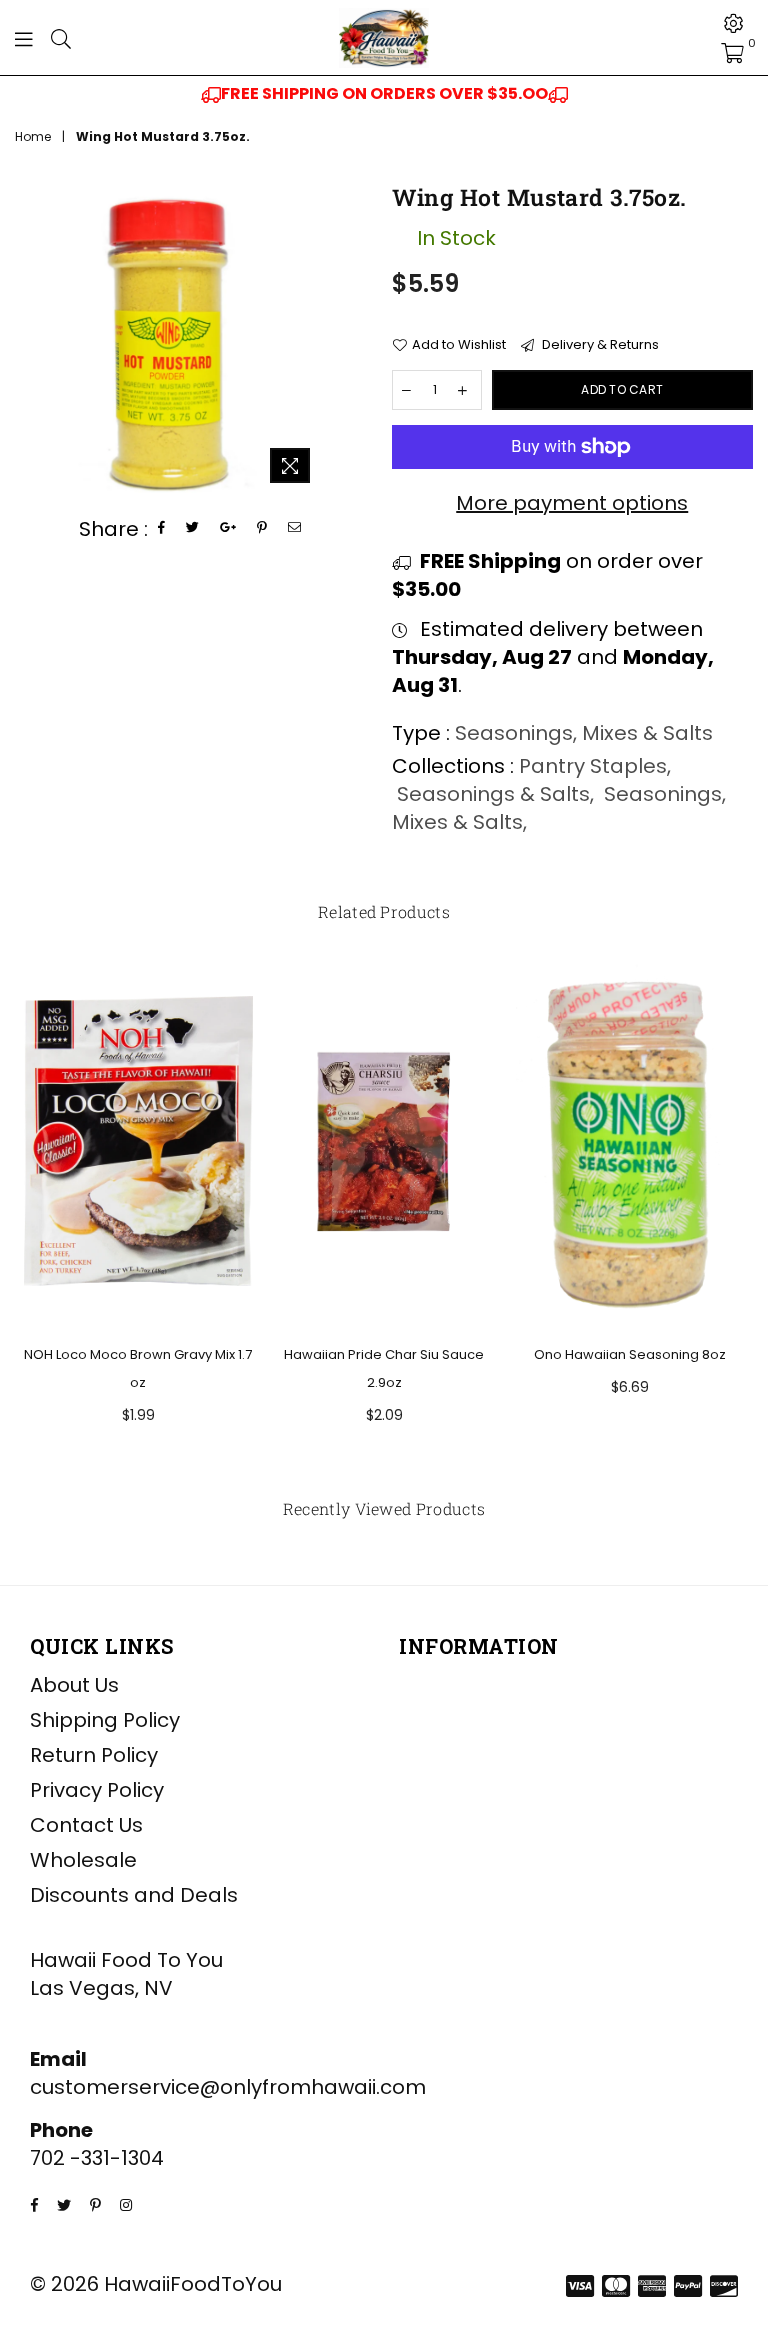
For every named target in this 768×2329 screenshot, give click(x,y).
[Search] (61, 38)
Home (33, 137)
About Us (74, 1685)
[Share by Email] (295, 528)
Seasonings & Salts (493, 794)
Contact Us (86, 1825)
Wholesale (83, 1860)
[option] (384, 94)
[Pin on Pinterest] (262, 528)
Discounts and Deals (134, 1895)
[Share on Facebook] (162, 528)
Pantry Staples (593, 766)
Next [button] (735, 1217)
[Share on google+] (228, 528)
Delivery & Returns (599, 345)
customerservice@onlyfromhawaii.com (228, 2087)
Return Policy (94, 1755)
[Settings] (734, 23)
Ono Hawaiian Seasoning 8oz (630, 1354)
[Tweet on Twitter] (193, 528)
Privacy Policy (97, 1790)
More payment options (572, 503)
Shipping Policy (105, 1720)
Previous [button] (32, 1217)
